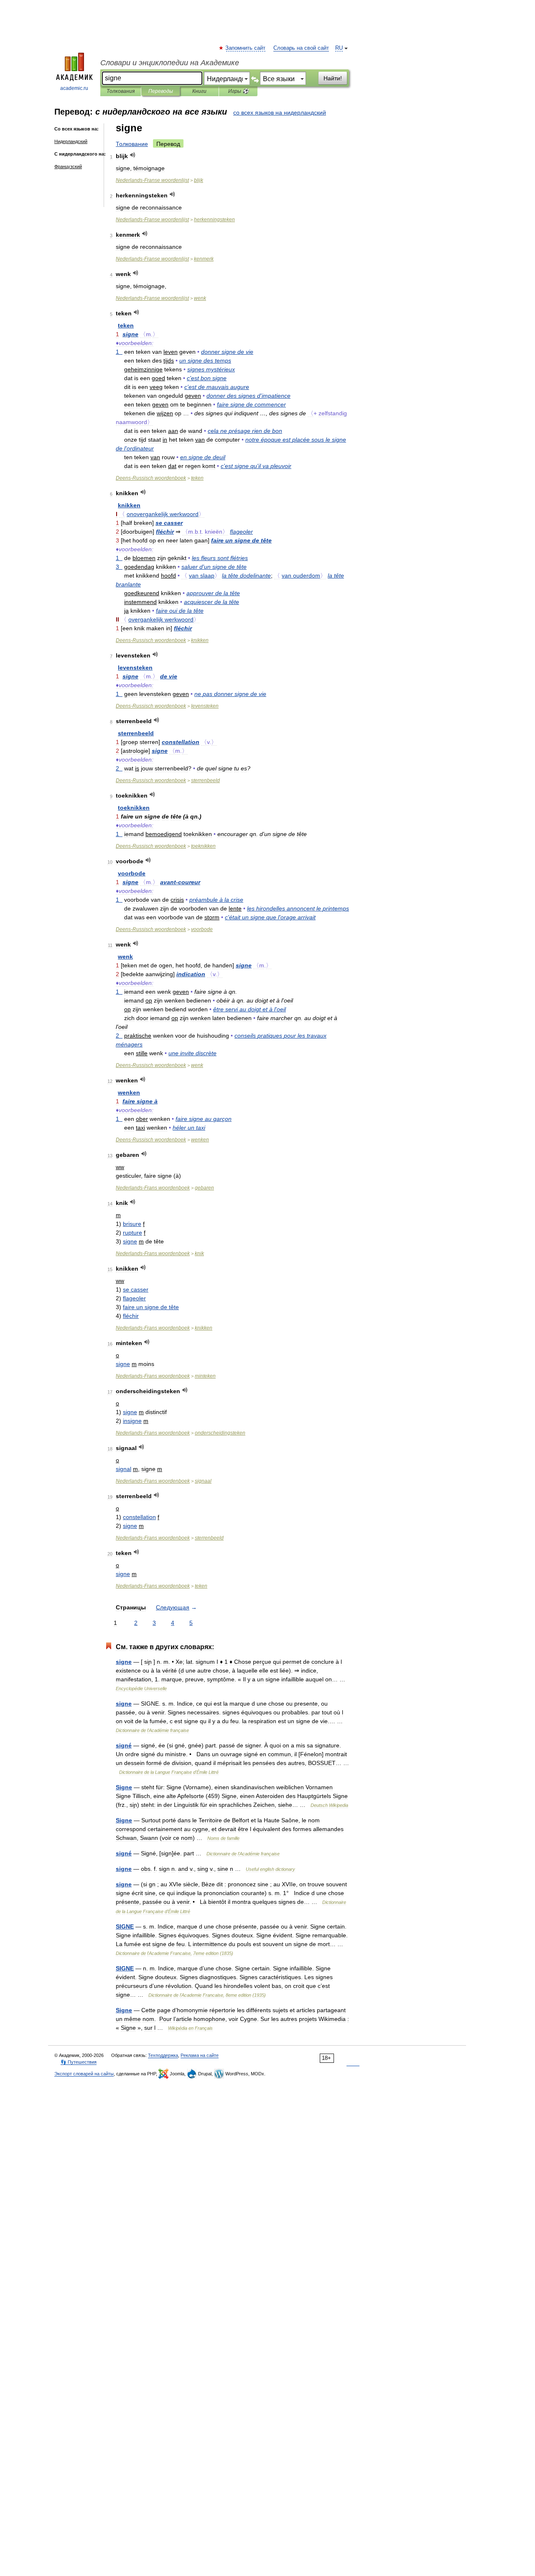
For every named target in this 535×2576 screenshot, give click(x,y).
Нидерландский (71, 141)
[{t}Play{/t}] (133, 155)
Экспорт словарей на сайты (84, 2074)
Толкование (132, 144)
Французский (68, 166)
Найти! (333, 78)
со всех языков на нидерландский (280, 113)
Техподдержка (163, 2055)
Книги (199, 91)
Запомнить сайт (246, 48)
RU (339, 48)
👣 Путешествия (79, 2062)
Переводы (161, 91)
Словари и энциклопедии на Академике (170, 63)
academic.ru (74, 88)
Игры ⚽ (238, 91)
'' (256, 466)
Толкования (121, 91)
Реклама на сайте (200, 2055)
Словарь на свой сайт (301, 48)
